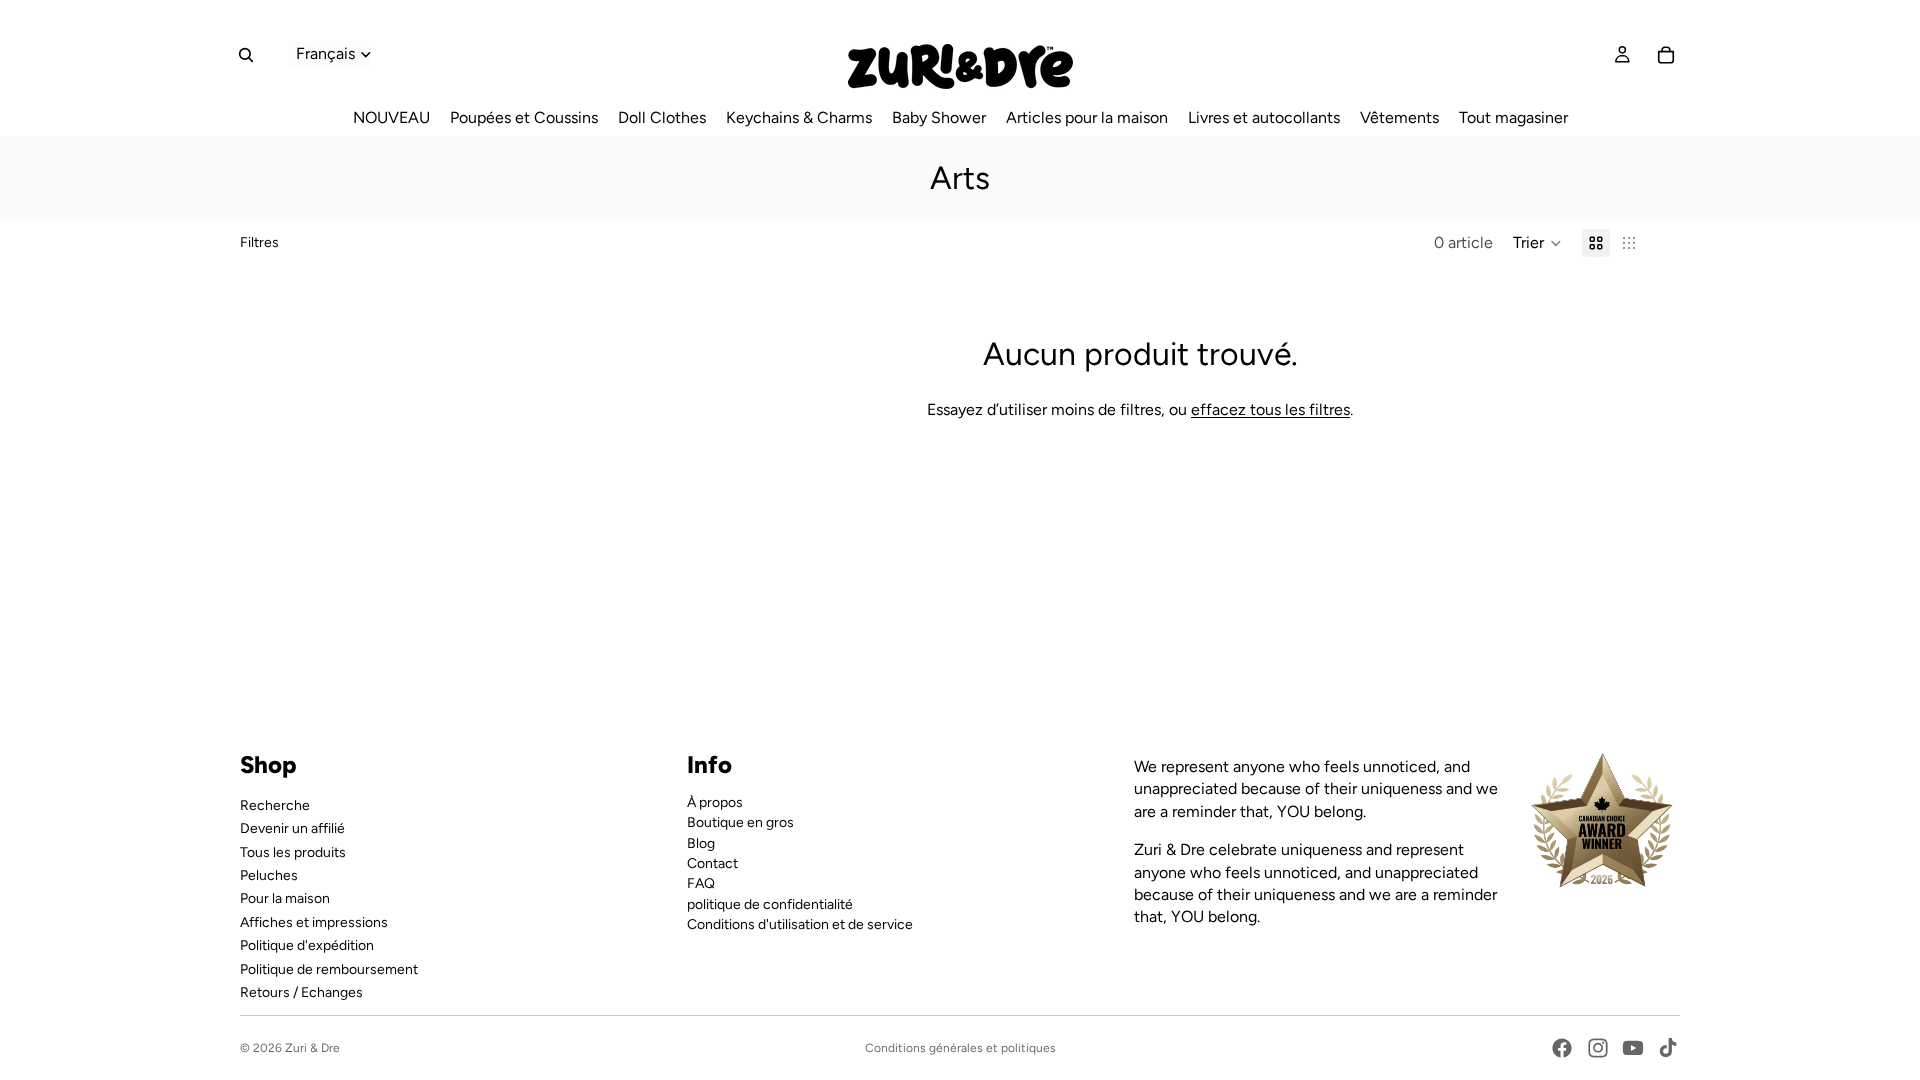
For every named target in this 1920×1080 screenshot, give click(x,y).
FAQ (701, 883)
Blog (701, 842)
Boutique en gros (740, 822)
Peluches (269, 875)
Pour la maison (285, 898)
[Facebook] (1562, 1048)
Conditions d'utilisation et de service (800, 924)
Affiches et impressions (314, 921)
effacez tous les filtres (1270, 409)
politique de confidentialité (770, 903)
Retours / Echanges (301, 992)
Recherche (275, 804)
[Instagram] (1598, 1048)
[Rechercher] (246, 55)
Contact (712, 863)
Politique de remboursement (329, 968)
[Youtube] (1633, 1048)
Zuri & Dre (312, 1048)
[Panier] (1666, 55)
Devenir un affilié (292, 828)
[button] (1537, 243)
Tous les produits (293, 851)
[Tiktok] (1668, 1048)
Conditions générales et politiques (960, 1048)
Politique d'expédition (307, 945)
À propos (715, 801)
